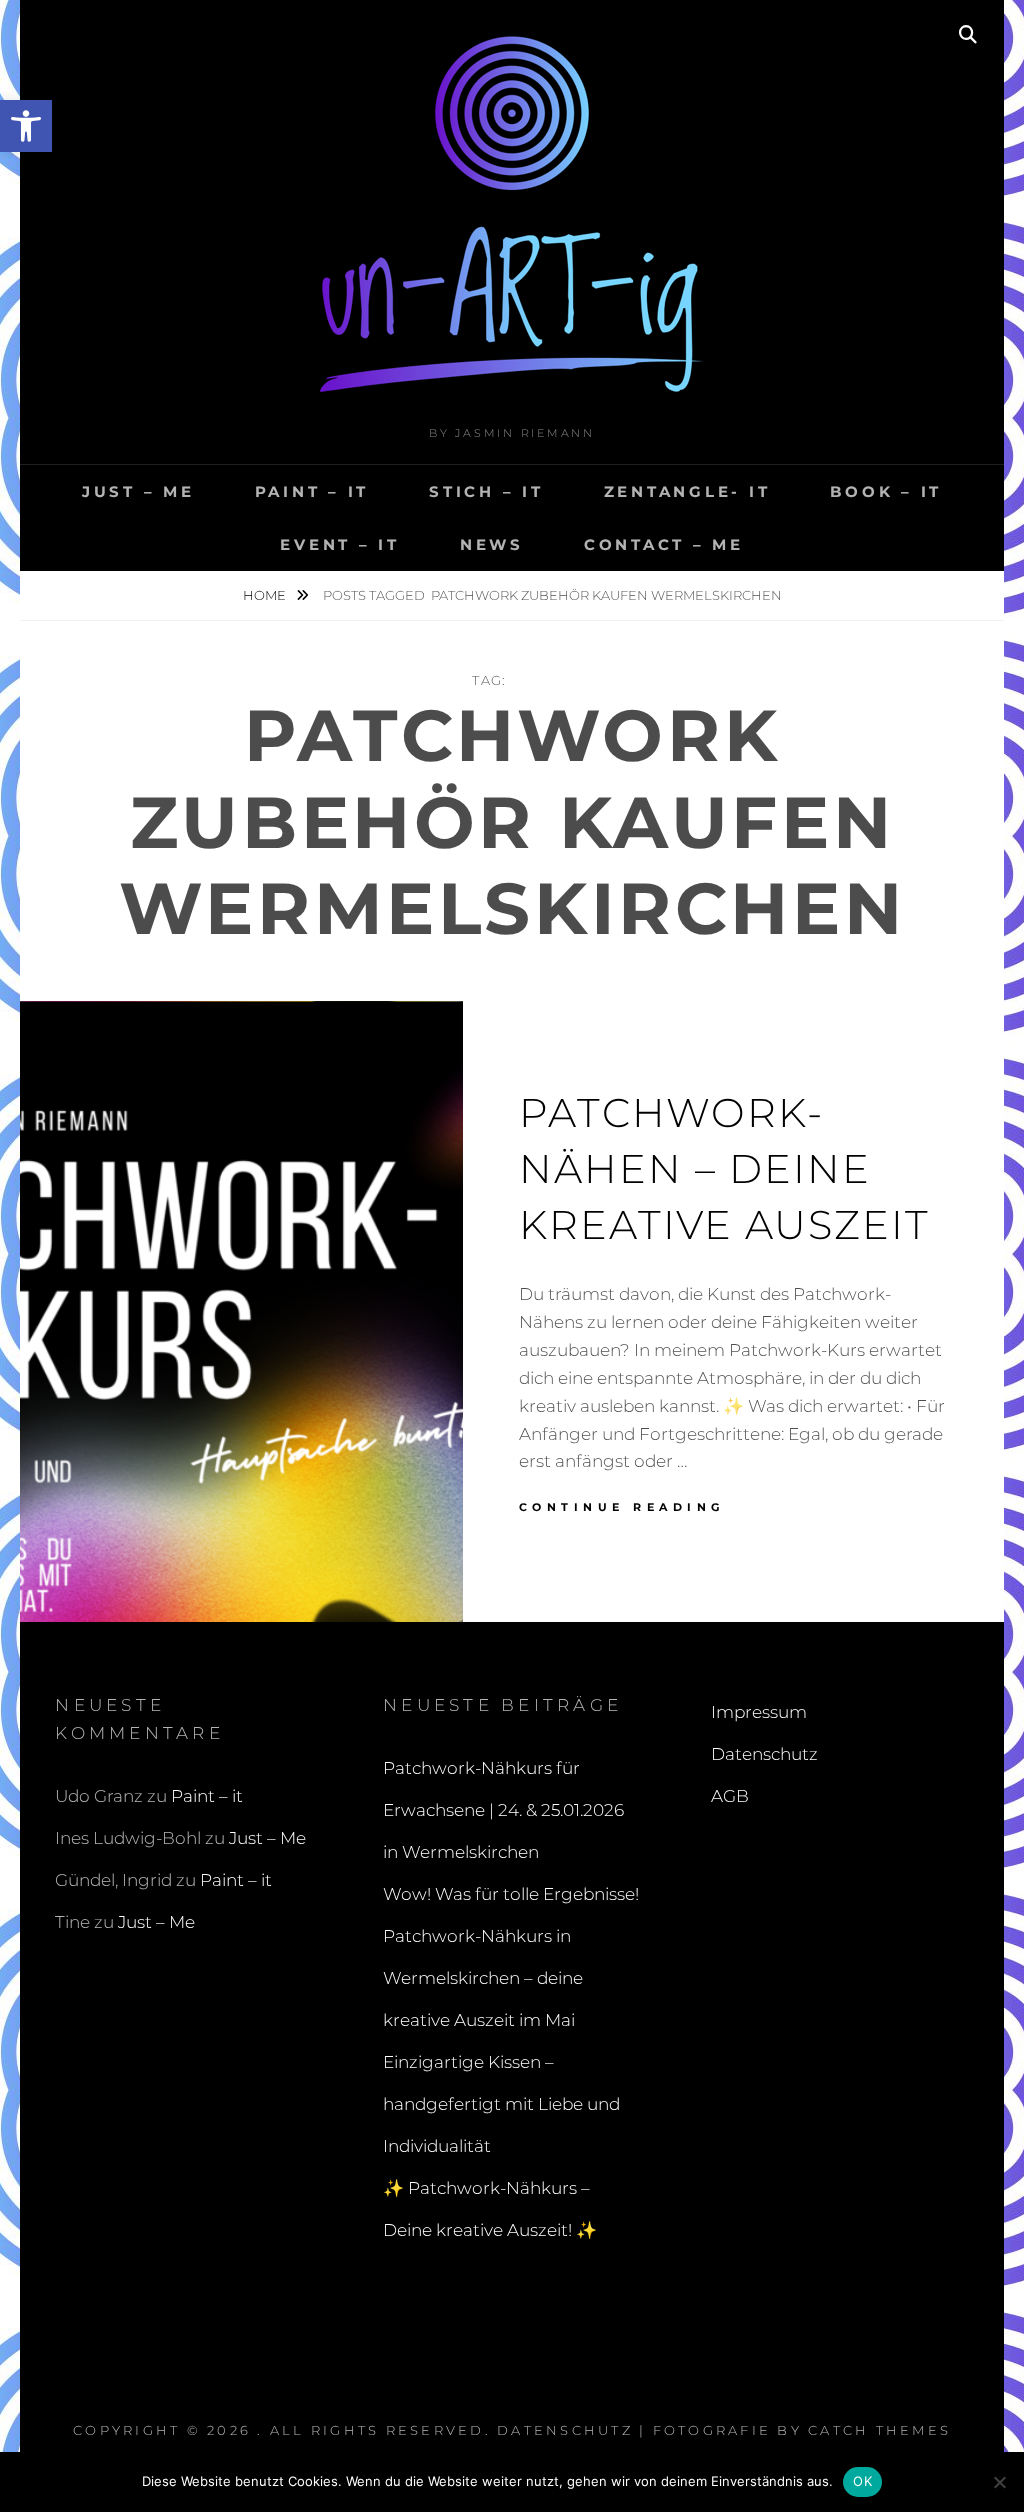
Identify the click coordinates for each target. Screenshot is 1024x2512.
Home (266, 595)
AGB (730, 1796)
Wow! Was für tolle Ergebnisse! (511, 1894)
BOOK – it (886, 491)
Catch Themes (879, 2430)
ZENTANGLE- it (687, 491)
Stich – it (486, 491)
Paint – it (312, 491)
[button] (26, 126)
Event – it (340, 544)
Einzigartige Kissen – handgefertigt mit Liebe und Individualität (501, 2104)
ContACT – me (664, 544)
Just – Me (138, 491)
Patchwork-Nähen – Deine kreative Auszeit (724, 1168)
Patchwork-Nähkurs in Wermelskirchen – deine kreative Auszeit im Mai (483, 1978)
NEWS (492, 544)
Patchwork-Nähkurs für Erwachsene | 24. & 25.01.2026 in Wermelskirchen (503, 1810)
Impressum (759, 1712)
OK (862, 2481)
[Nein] (999, 2482)
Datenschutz (764, 1754)
